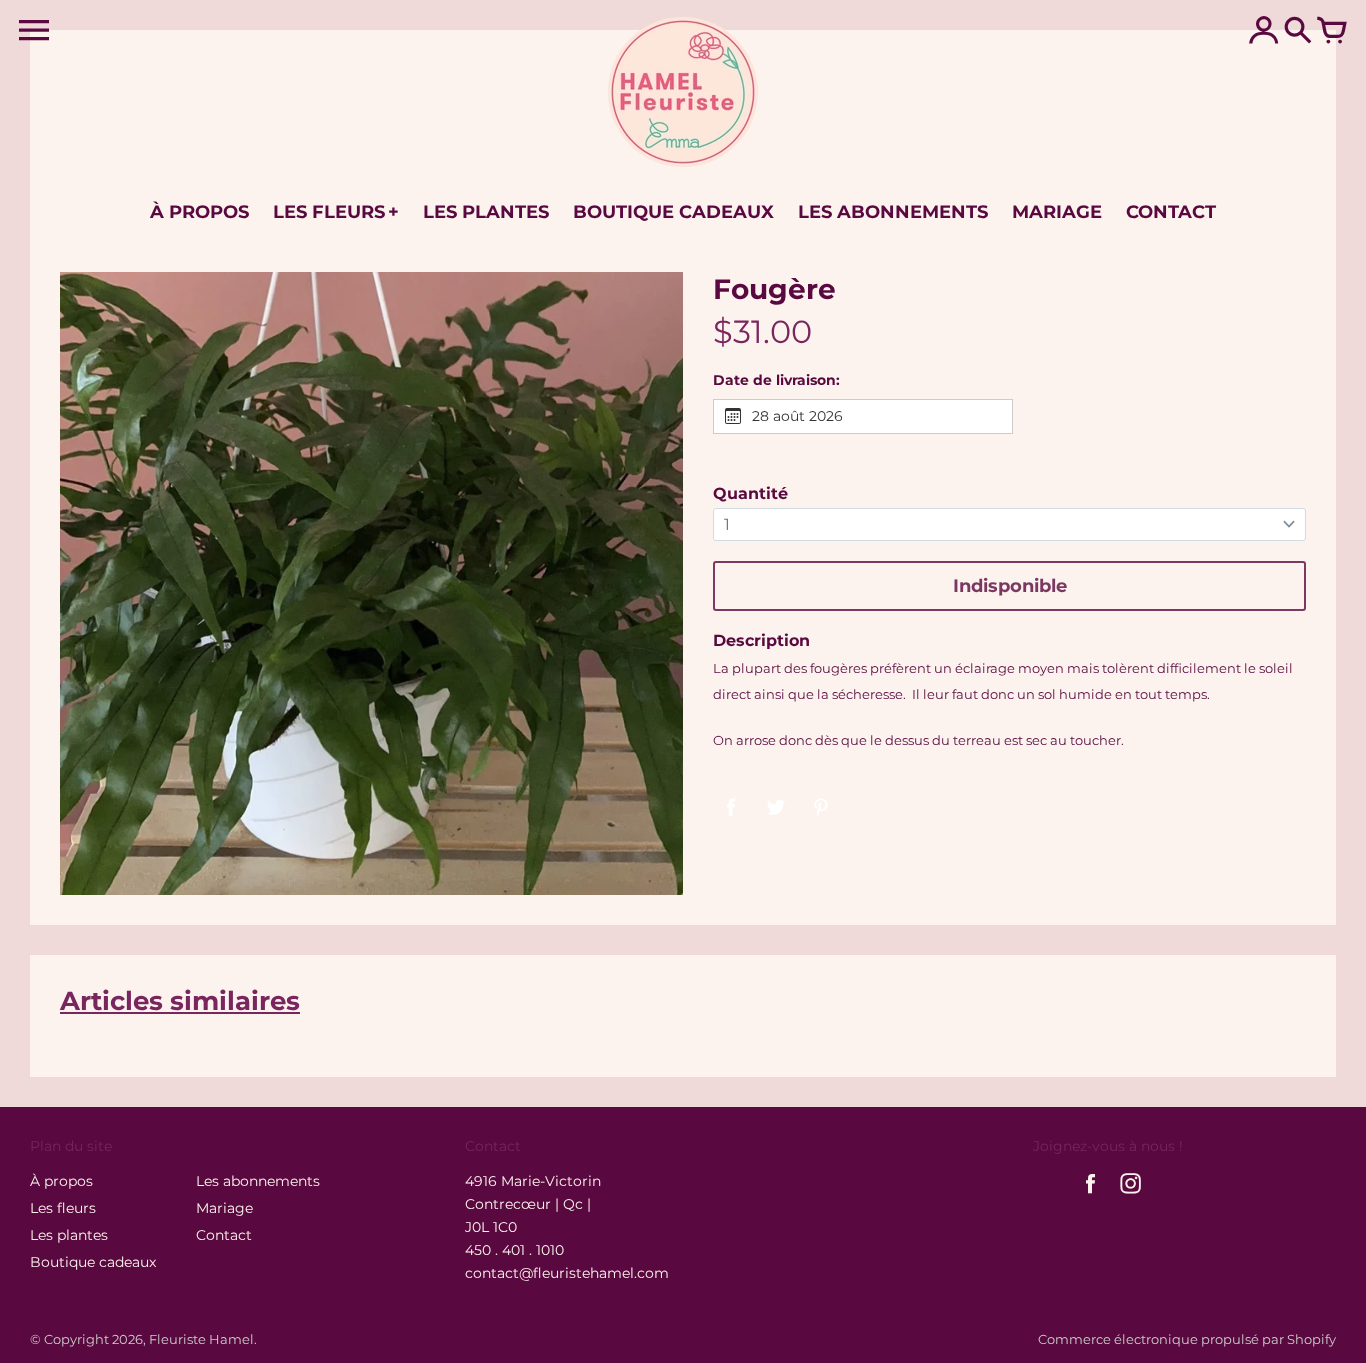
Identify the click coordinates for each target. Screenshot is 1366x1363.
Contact (224, 1235)
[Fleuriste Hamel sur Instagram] (1130, 1196)
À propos (61, 1181)
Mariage (224, 1208)
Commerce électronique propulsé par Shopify (1187, 1339)
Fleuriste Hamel (201, 1339)
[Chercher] (1298, 32)
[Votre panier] (1332, 32)
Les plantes (69, 1235)
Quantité (750, 493)
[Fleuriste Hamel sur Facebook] (1090, 1196)
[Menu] (34, 31)
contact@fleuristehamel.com (567, 1273)
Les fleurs (63, 1208)
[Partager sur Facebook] (731, 806)
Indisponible (1010, 586)
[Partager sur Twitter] (776, 806)
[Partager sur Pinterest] (821, 806)
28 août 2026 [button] (797, 416)
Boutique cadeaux (93, 1262)
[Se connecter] (1264, 32)
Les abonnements (258, 1181)
